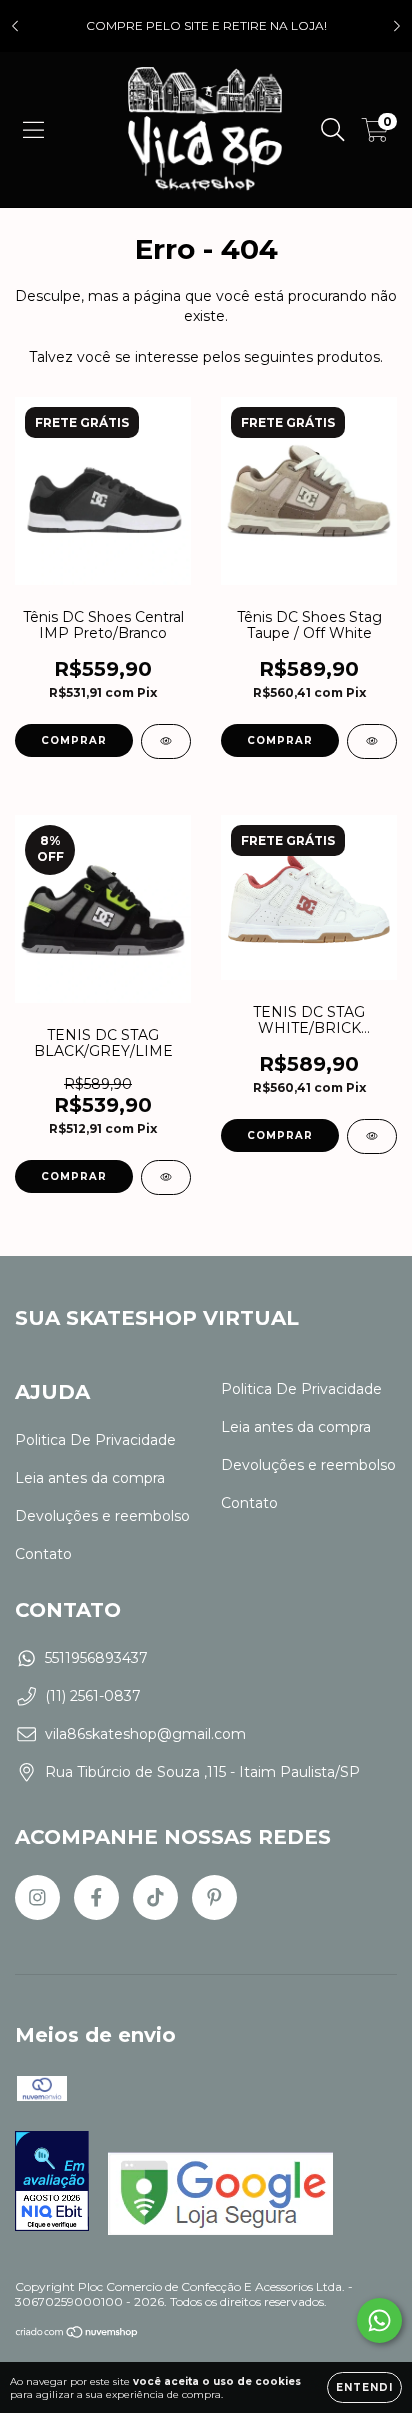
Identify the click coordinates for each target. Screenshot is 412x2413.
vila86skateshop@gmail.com (145, 1734)
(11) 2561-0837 (93, 1696)
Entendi (364, 2387)
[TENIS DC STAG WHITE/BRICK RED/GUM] (372, 1136)
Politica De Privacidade (95, 1440)
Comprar (74, 740)
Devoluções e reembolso (102, 1516)
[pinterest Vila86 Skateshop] (214, 1897)
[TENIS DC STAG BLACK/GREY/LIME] (166, 1177)
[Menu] (33, 130)
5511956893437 (96, 1658)
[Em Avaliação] (52, 2183)
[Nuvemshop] (77, 2334)
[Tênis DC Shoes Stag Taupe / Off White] (372, 741)
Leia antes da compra (90, 1478)
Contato (43, 1554)
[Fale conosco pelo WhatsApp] (379, 2320)
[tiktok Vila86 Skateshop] (155, 1897)
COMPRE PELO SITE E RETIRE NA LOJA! (206, 25)
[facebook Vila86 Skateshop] (96, 1897)
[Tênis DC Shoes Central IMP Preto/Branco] (166, 741)
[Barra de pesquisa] (333, 130)
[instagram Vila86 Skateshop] (37, 1897)
